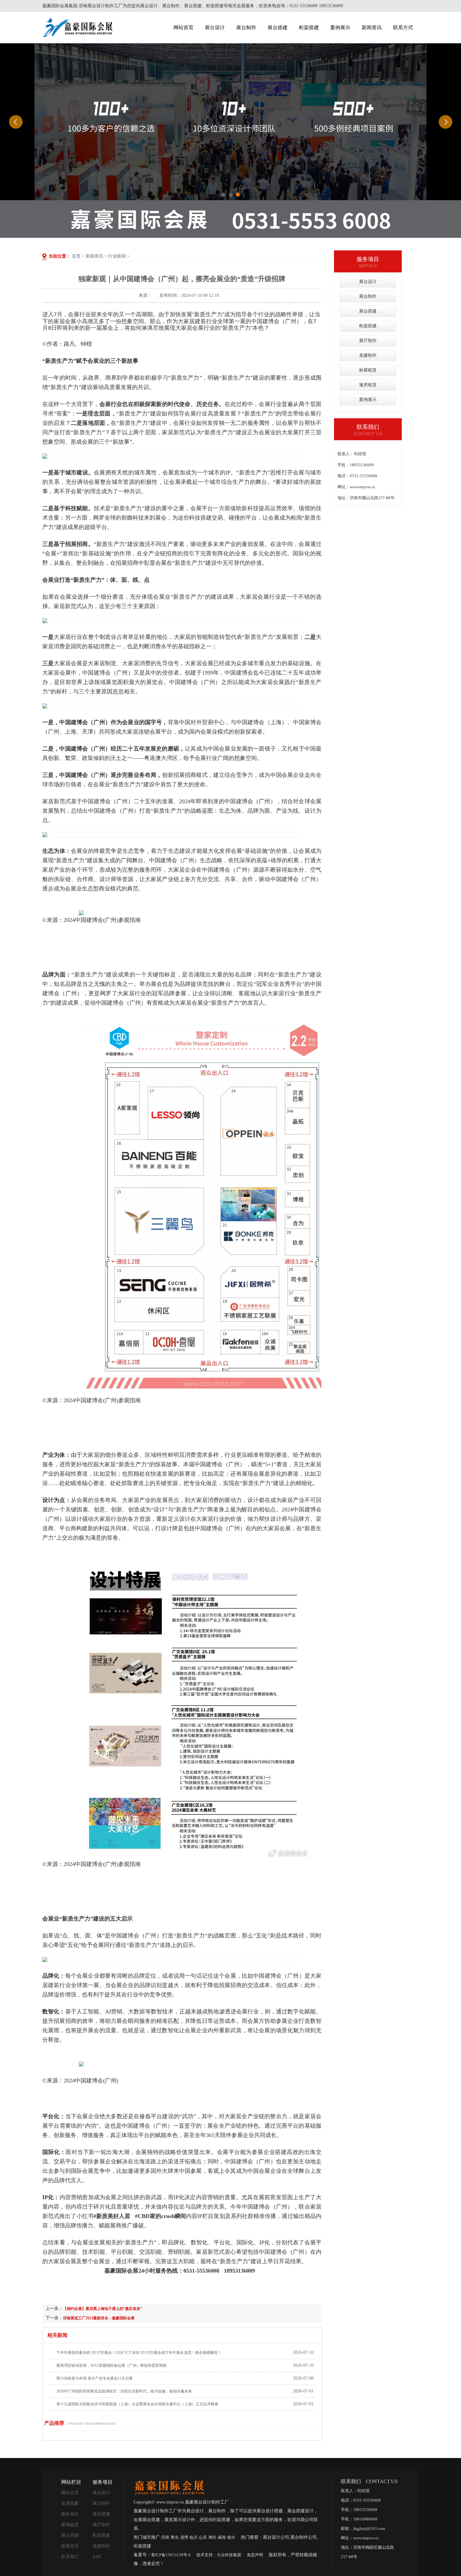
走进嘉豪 (70, 2503)
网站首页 (183, 27)
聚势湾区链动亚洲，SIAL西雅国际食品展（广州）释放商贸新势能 (111, 2365)
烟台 (231, 2537)
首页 (76, 256)
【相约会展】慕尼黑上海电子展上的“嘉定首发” (103, 2309)
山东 (203, 2537)
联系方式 (403, 27)
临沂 (193, 2537)
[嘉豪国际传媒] (169, 2487)
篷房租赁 (368, 385)
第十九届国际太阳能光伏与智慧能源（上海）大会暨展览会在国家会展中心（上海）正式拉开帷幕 (137, 2404)
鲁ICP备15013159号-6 (171, 2555)
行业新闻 (117, 256)
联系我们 (70, 2557)
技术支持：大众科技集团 (219, 2555)
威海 (222, 2537)
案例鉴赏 (70, 2525)
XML (97, 2557)
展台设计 (215, 27)
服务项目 (70, 2514)
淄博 (184, 2537)
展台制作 (246, 27)
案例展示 (340, 27)
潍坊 (212, 2537)
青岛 (175, 2537)
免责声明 (255, 2555)
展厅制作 (368, 341)
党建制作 (368, 355)
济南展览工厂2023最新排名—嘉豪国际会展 (99, 2318)
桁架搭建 (309, 27)
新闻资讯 (372, 27)
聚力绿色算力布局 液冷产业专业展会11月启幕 (95, 2378)
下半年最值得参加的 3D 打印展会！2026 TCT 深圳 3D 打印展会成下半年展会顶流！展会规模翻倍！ (139, 2353)
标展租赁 (368, 370)
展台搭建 (278, 27)
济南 (165, 2537)
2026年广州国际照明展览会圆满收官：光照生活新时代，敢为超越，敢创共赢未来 (124, 2391)
